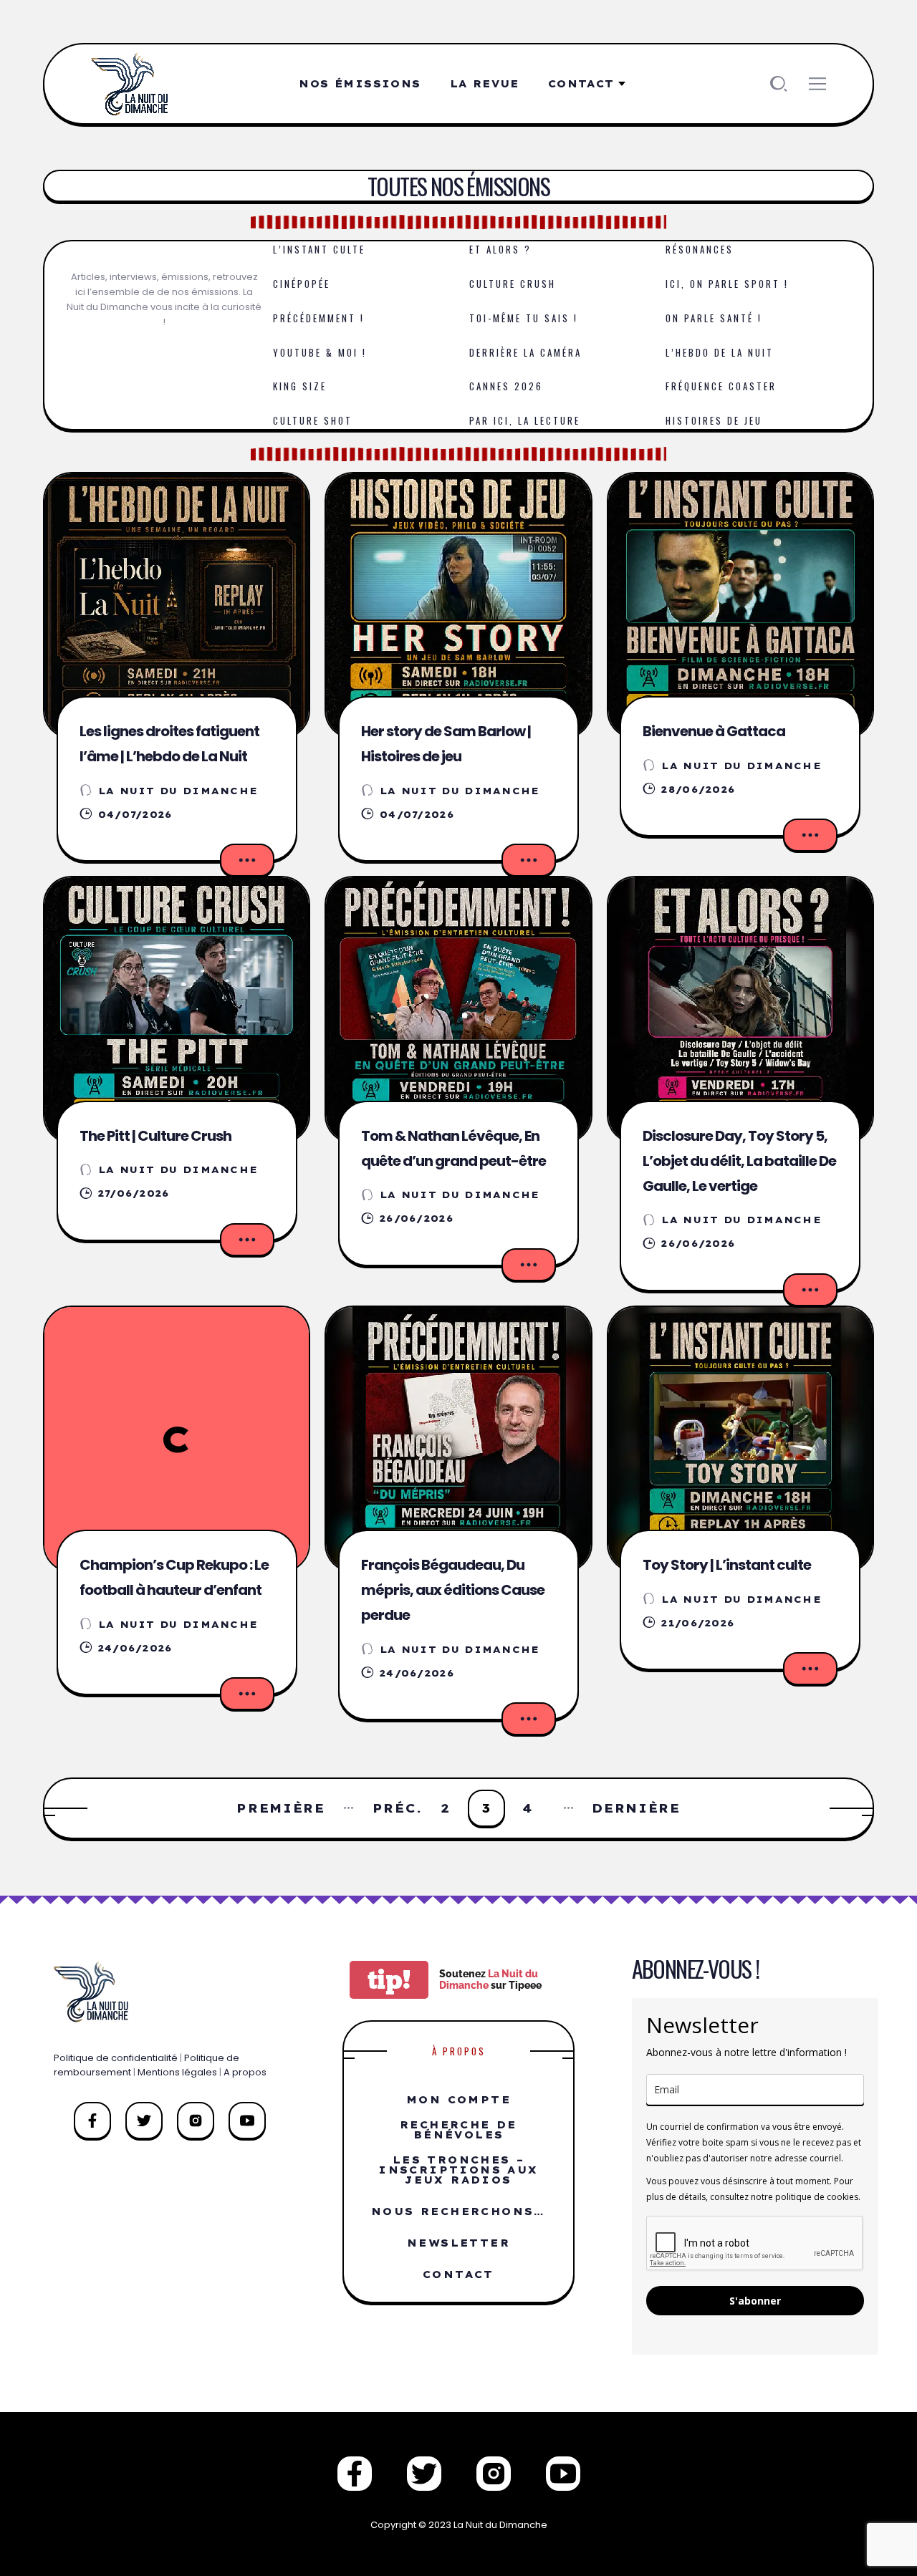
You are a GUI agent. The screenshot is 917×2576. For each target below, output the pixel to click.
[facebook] (92, 2121)
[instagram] (196, 2121)
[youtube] (247, 2121)
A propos (245, 2072)
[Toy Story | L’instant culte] (740, 1439)
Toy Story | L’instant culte (727, 1565)
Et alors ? (500, 249)
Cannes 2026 (506, 386)
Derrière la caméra (525, 352)
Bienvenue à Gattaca (714, 731)
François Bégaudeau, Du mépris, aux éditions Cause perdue (453, 1590)
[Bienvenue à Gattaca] (740, 606)
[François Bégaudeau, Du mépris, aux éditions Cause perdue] (458, 1439)
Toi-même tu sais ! (524, 318)
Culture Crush (513, 284)
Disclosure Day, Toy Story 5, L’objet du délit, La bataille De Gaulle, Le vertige (739, 1161)
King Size (300, 386)
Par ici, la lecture (525, 420)
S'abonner (755, 2301)
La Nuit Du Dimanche (178, 791)
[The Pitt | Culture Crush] (177, 1009)
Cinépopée (302, 284)
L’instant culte (319, 249)
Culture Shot (313, 420)
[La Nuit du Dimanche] (134, 84)
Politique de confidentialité (116, 2058)
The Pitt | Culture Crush (155, 1136)
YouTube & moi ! (320, 352)
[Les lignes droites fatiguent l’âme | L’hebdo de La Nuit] (177, 606)
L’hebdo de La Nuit (720, 352)
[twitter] (144, 2121)
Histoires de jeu (714, 420)
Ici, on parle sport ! (727, 284)
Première (281, 1808)
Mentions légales (177, 2072)
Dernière (636, 1808)
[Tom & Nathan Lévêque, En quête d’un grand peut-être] (458, 1009)
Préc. (398, 1808)
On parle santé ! (714, 318)
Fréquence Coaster (721, 386)
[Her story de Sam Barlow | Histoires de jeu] (458, 606)
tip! (389, 1980)
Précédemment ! (319, 318)
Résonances (700, 249)
